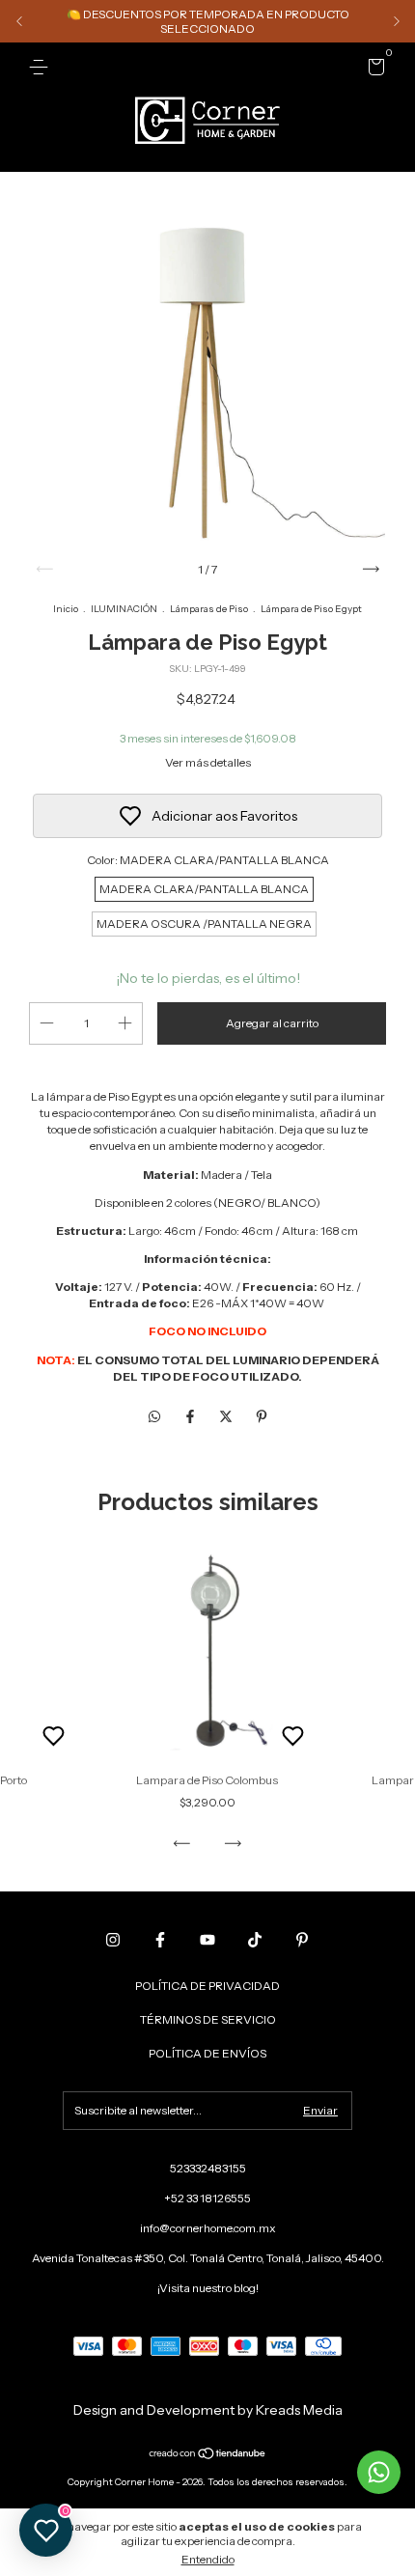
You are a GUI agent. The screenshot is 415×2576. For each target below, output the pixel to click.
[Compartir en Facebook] (192, 1416)
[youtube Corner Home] (207, 1940)
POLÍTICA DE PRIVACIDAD (207, 1986)
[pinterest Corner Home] (302, 1940)
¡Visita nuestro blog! (208, 2288)
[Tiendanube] (208, 2455)
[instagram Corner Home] (113, 1940)
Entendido (208, 2559)
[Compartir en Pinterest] (262, 1416)
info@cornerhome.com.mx (208, 2228)
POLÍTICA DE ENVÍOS (207, 2053)
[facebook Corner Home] (160, 1940)
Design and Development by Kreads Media (208, 2410)
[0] (373, 70)
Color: (208, 860)
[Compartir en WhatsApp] (154, 1416)
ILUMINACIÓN (124, 609)
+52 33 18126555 (207, 2198)
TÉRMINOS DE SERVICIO (208, 2019)
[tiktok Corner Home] (255, 1940)
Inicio (66, 609)
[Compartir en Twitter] (227, 1416)
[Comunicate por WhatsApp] (379, 2472)
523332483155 (208, 2168)
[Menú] (42, 67)
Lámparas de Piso (209, 609)
